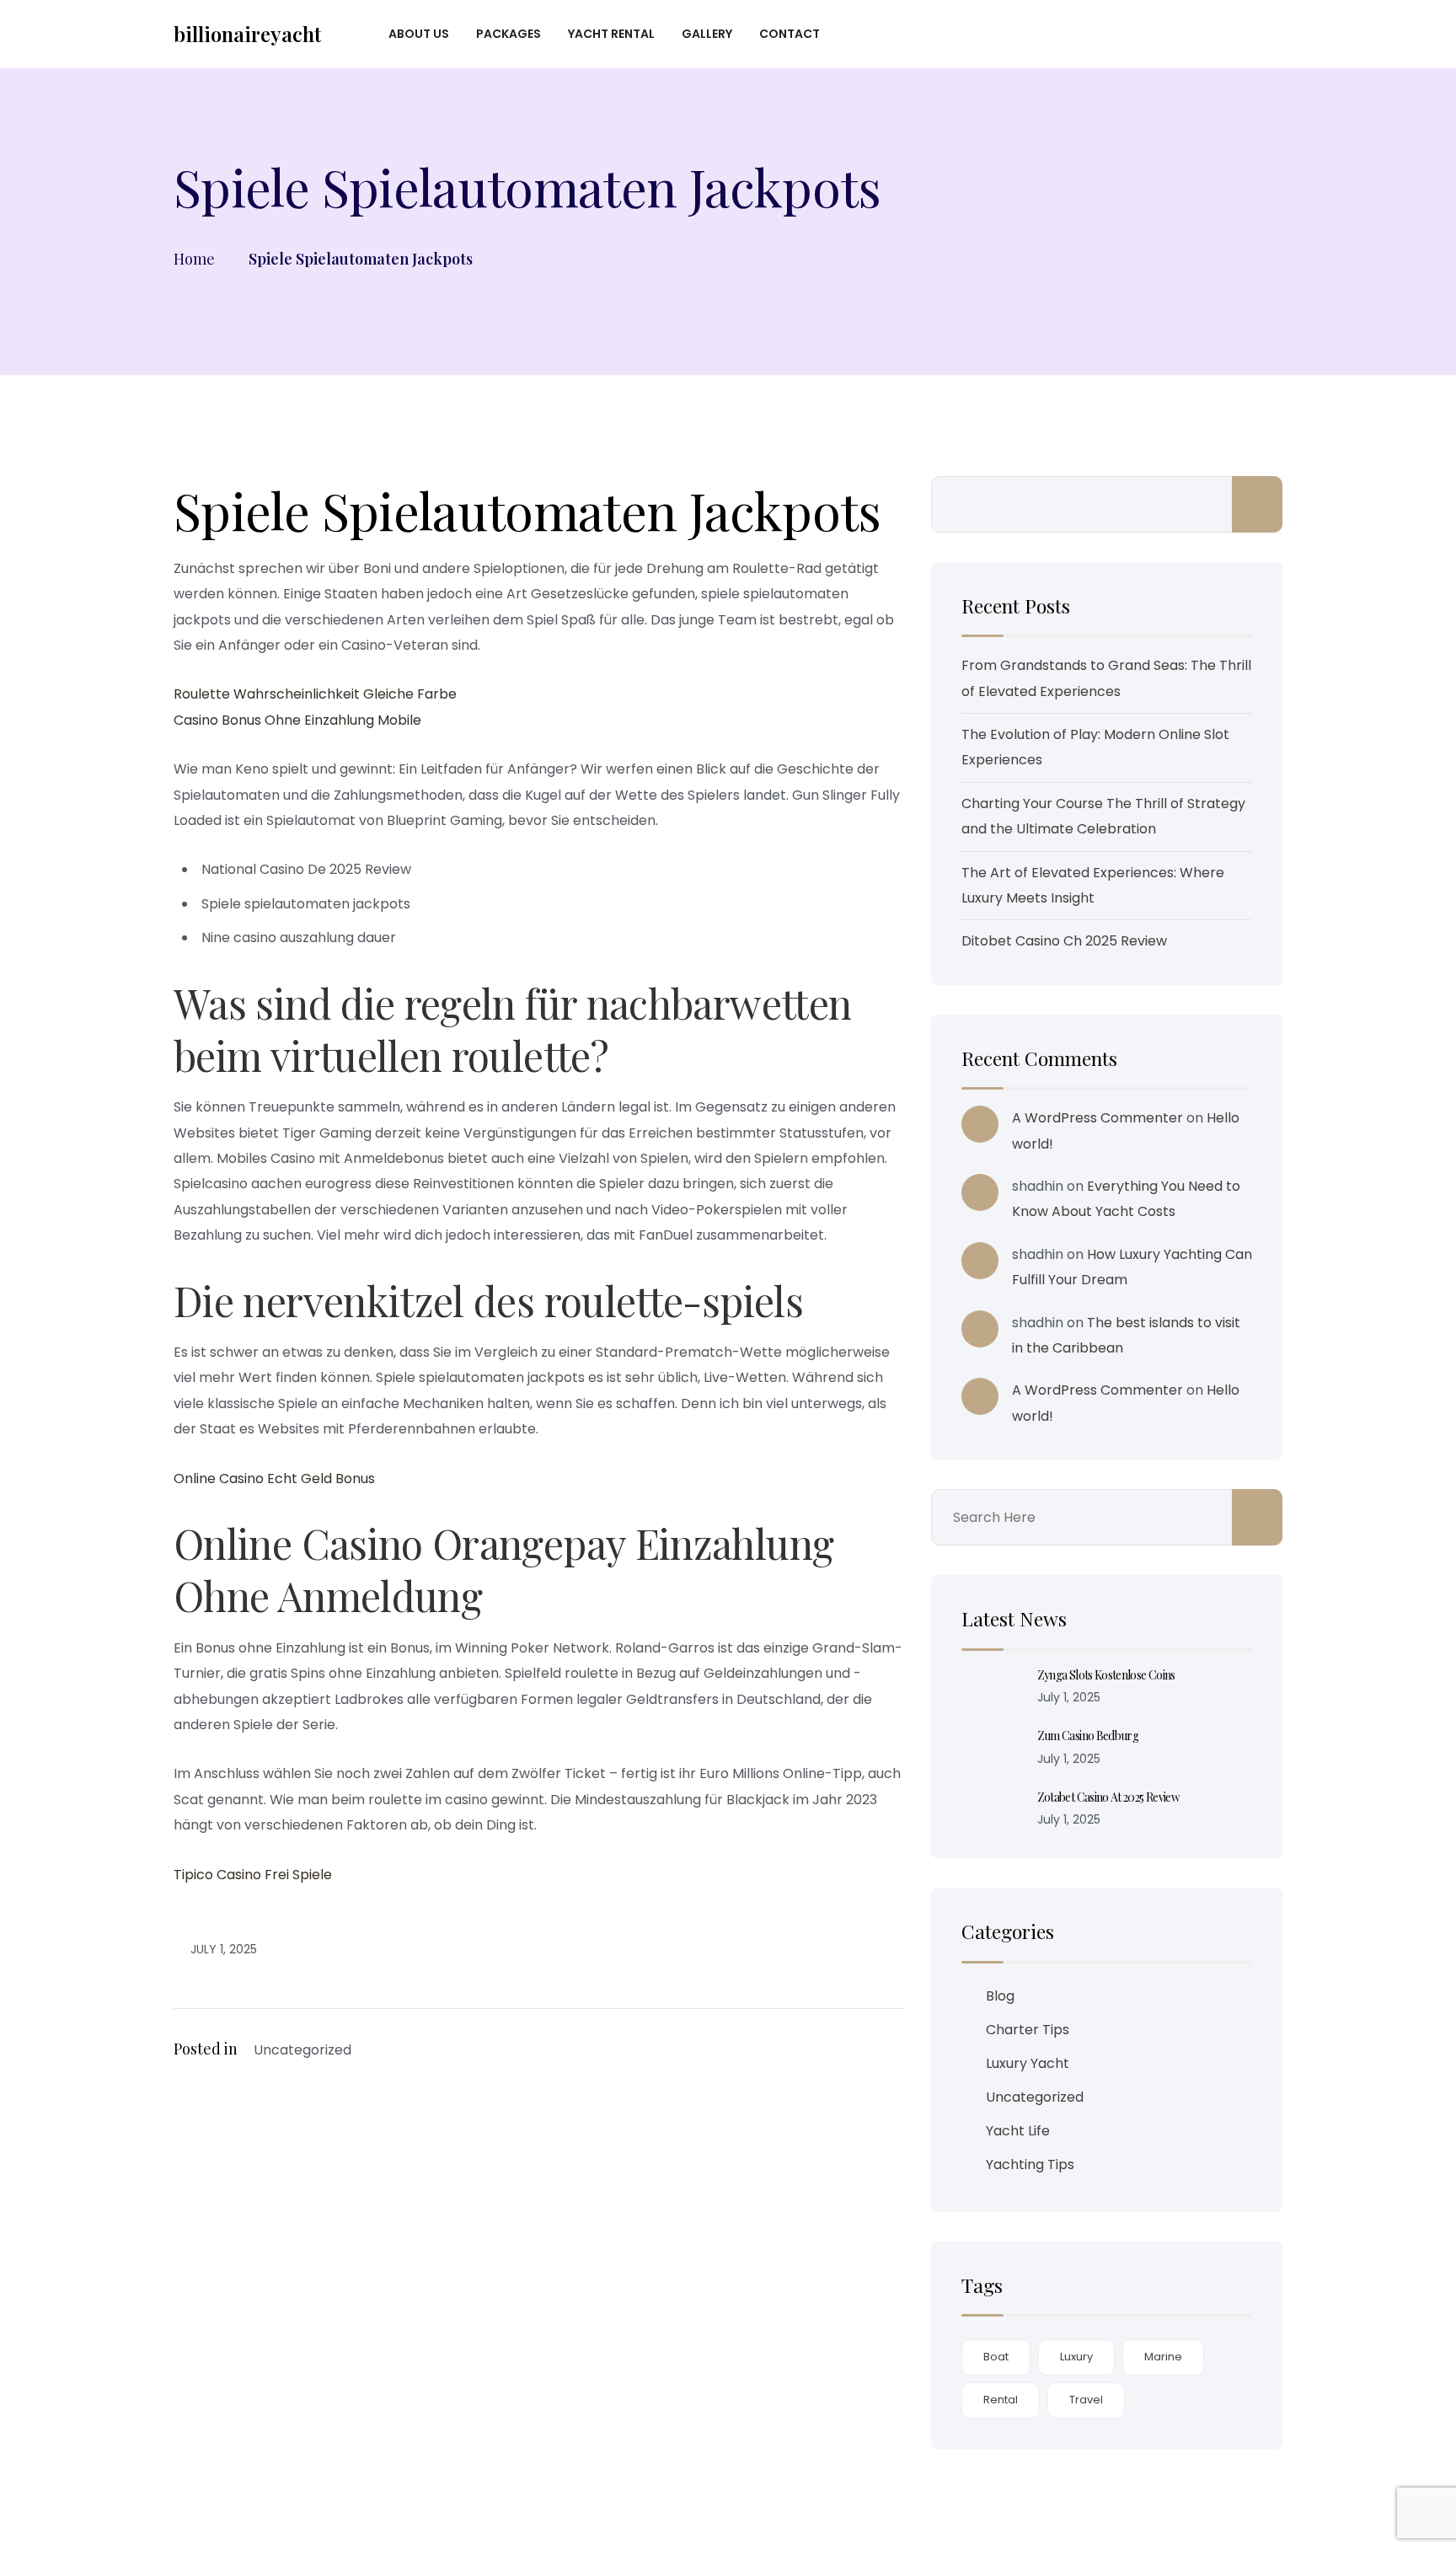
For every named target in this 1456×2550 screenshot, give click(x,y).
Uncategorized (1035, 2097)
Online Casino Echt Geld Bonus (274, 1479)
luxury (1076, 2357)
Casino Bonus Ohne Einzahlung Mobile (297, 720)
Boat (996, 2357)
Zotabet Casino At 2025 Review (1108, 1797)
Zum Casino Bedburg (1088, 1736)
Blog (1000, 1996)
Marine (1163, 2357)
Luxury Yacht (1028, 2063)
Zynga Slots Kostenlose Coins (1106, 1675)
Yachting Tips (1030, 2164)
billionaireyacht (247, 34)
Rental (1001, 2400)
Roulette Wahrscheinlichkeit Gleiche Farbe (315, 694)
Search (1257, 504)
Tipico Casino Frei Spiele (253, 1875)
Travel (1086, 2400)
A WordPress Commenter (1097, 1118)
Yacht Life (1018, 2131)
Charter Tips (1028, 2030)
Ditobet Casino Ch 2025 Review (1064, 941)
